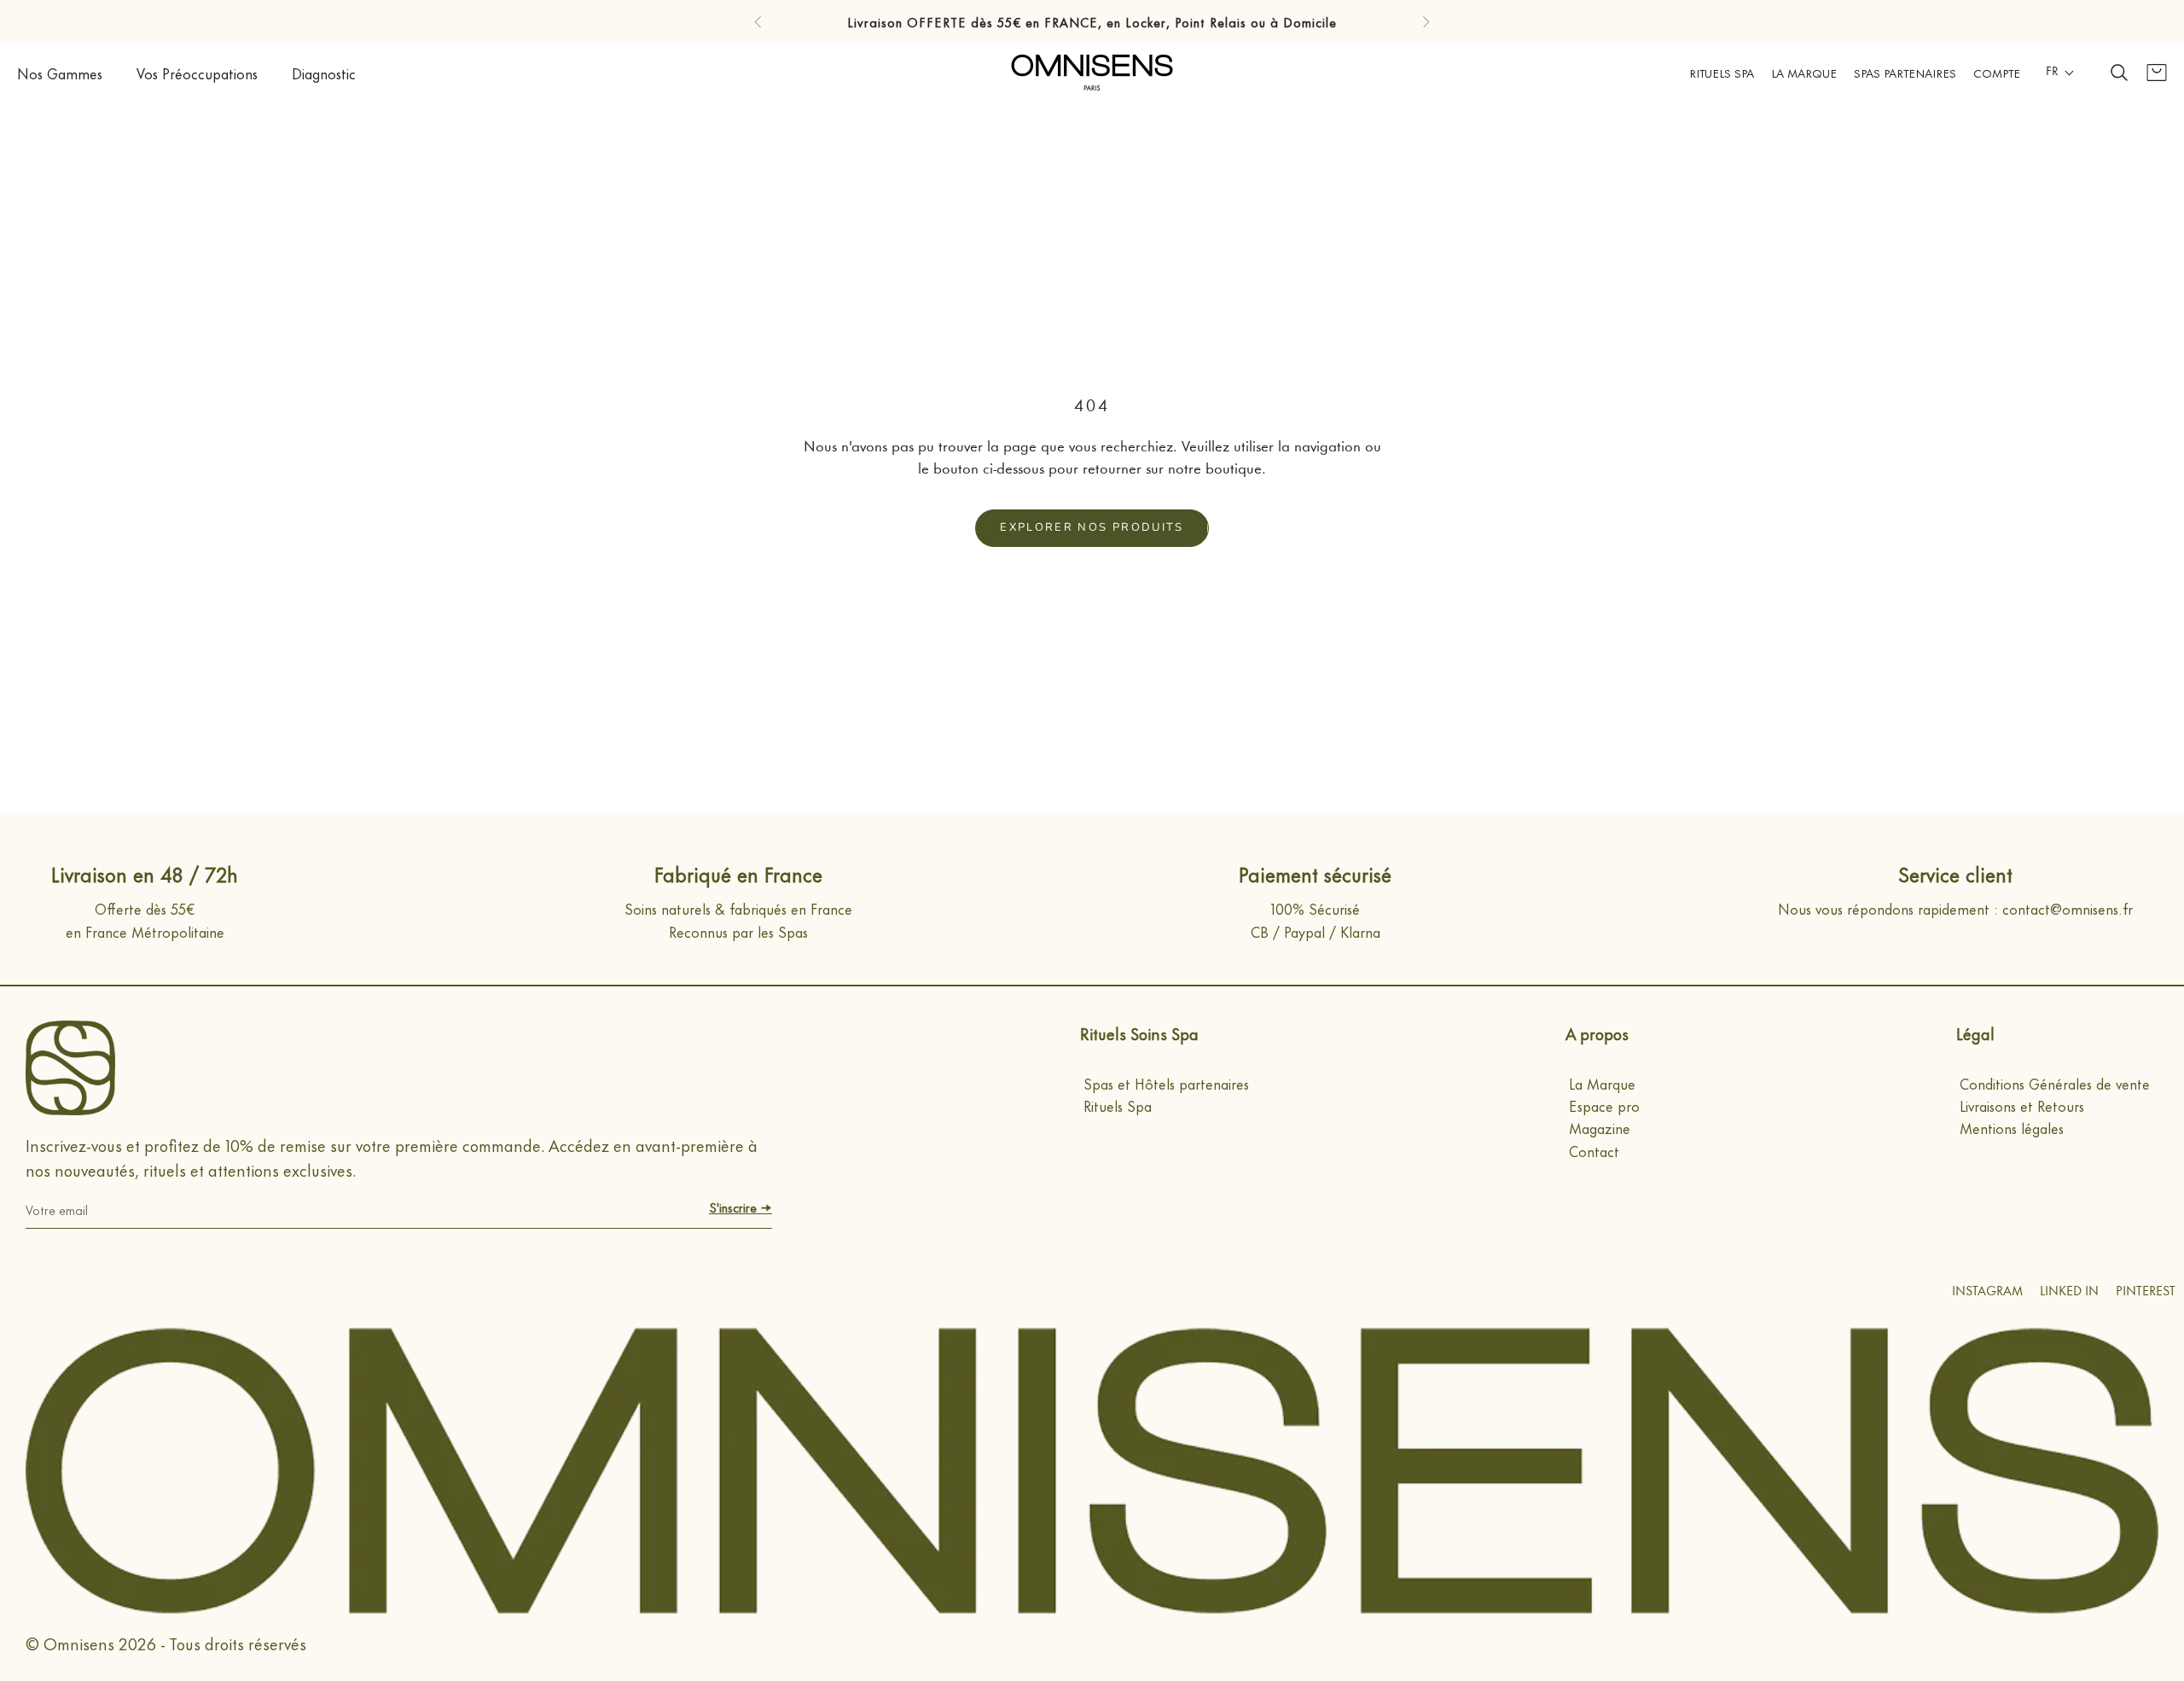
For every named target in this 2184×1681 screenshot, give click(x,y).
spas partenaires (1905, 72)
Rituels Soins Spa (1139, 1033)
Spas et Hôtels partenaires (1166, 1083)
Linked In (2069, 1292)
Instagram (1987, 1292)
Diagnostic (324, 73)
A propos (1597, 1033)
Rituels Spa (1722, 72)
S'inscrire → (741, 1207)
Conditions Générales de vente (2055, 1083)
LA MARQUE (1804, 72)
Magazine (1600, 1127)
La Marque (1602, 1083)
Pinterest (2146, 1292)
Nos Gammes (60, 73)
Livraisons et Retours (2022, 1105)
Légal (1975, 1033)
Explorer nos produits (1092, 527)
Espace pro (1604, 1105)
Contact (1594, 1150)
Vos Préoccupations (197, 73)
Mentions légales (2012, 1127)
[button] (2060, 73)
